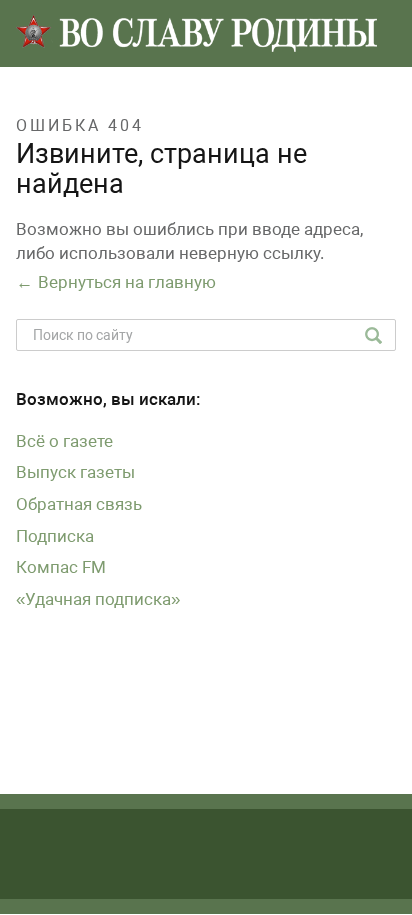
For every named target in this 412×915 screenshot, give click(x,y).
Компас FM (61, 567)
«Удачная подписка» (98, 599)
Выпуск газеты (75, 472)
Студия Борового (252, 886)
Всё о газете (64, 441)
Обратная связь (79, 504)
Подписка (55, 536)
